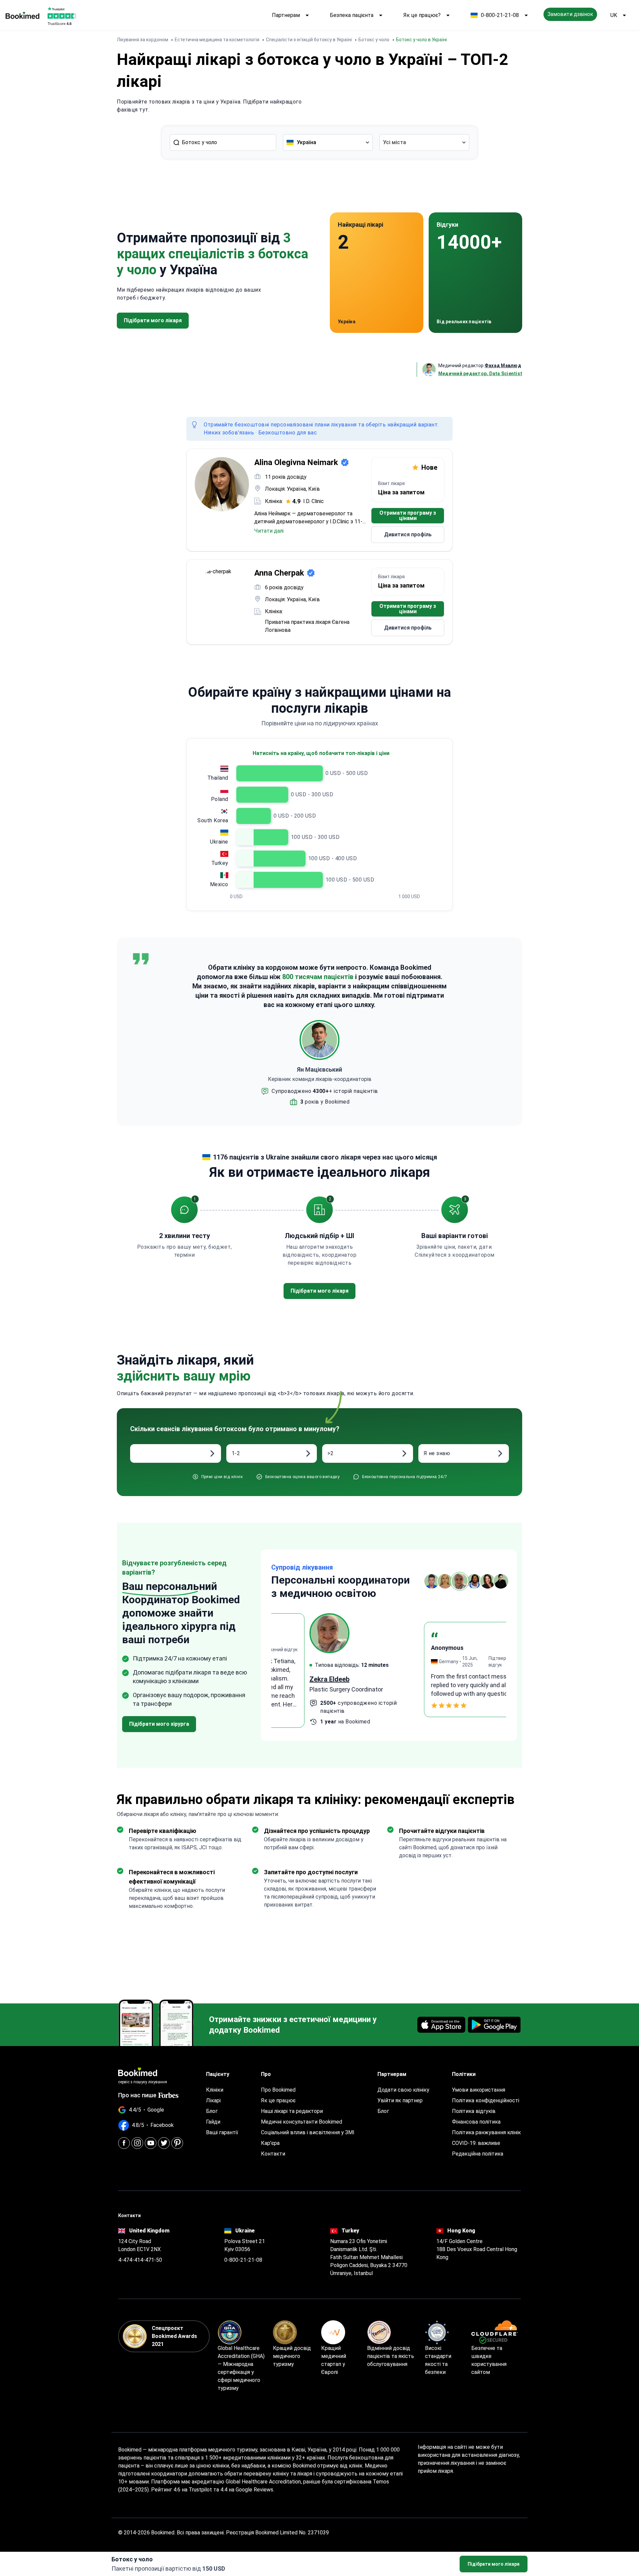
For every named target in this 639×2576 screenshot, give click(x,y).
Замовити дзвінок (570, 14)
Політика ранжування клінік (486, 2132)
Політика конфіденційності (486, 2100)
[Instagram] (137, 2143)
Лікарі (213, 2100)
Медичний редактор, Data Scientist (480, 374)
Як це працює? (422, 15)
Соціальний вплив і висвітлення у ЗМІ (308, 2132)
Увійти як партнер (400, 2100)
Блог (212, 2111)
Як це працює (278, 2100)
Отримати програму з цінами (408, 515)
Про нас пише (137, 2095)
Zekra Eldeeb (291, 1679)
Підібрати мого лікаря (494, 2564)
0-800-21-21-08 (500, 15)
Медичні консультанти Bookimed (302, 2122)
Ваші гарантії (222, 2132)
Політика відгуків (474, 2111)
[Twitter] (164, 2143)
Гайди (213, 2122)
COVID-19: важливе (476, 2143)
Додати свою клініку (403, 2090)
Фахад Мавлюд (503, 366)
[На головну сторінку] (22, 15)
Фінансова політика (476, 2122)
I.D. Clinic (314, 501)
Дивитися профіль (408, 534)
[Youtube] (151, 2143)
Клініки (215, 2090)
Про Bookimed (278, 2090)
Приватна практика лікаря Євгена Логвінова (307, 626)
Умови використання (479, 2090)
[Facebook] (124, 2143)
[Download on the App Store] (441, 2025)
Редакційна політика (478, 2154)
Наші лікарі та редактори (292, 2111)
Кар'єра (270, 2143)
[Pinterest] (177, 2143)
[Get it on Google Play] (494, 2025)
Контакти (273, 2154)
